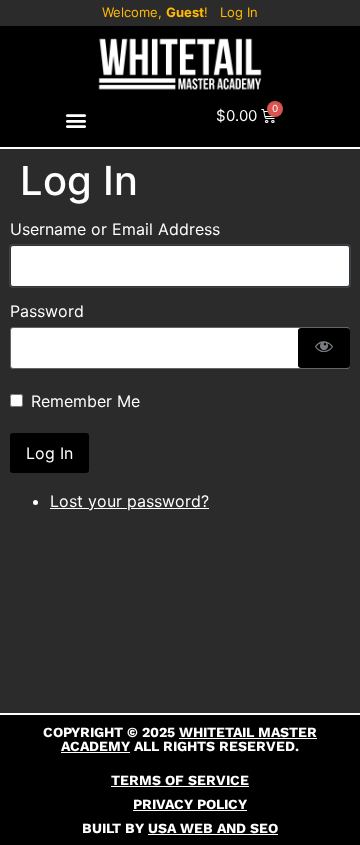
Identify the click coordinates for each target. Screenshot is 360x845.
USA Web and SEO (213, 828)
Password (47, 311)
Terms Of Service (180, 780)
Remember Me (85, 401)
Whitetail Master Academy (189, 739)
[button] (76, 120)
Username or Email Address (115, 229)
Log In (239, 12)
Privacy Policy (190, 804)
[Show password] (324, 348)
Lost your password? (129, 501)
